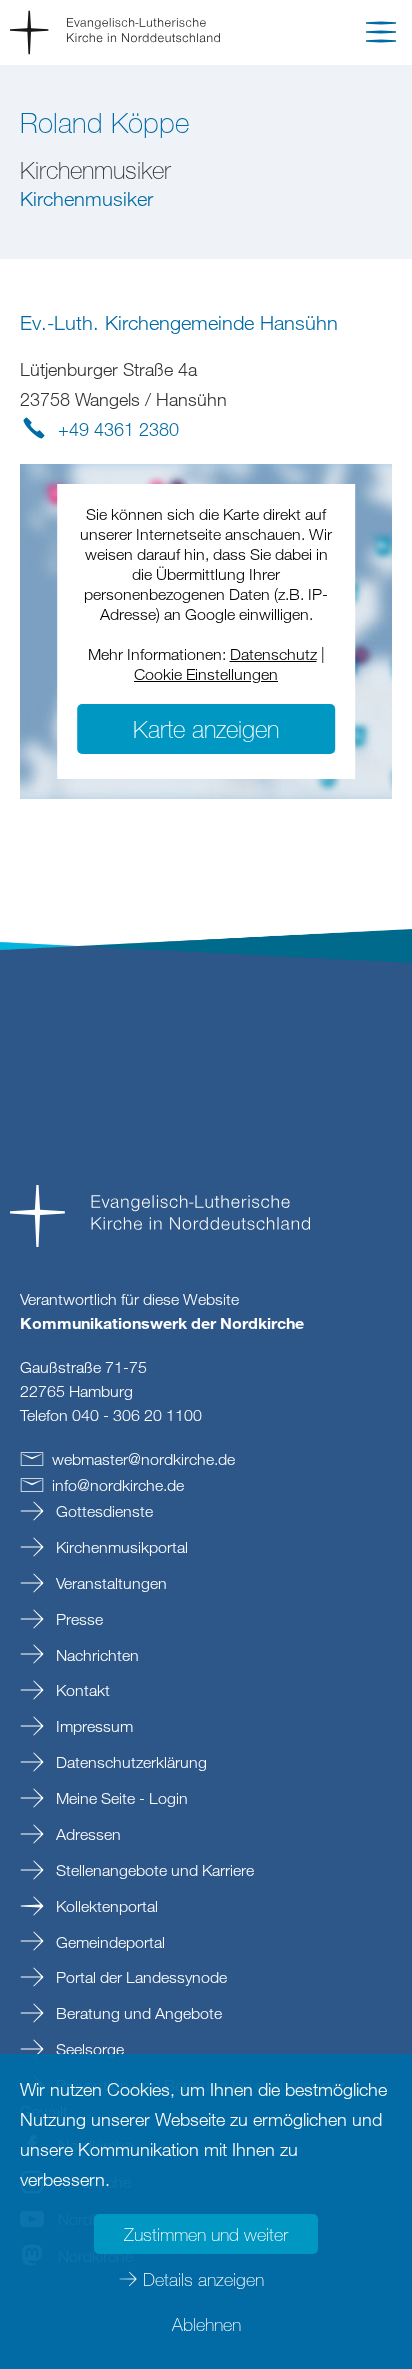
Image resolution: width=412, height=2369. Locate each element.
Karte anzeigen (206, 728)
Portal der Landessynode (139, 1977)
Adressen (86, 1834)
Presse (77, 1619)
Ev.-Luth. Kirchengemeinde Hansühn (179, 322)
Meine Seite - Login (120, 1798)
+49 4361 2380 (118, 429)
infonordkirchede (118, 1485)
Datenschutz (273, 654)
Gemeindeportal (108, 1942)
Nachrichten (95, 1655)
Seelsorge (88, 2049)
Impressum (92, 1726)
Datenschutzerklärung (129, 1762)
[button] (381, 36)
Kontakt (81, 1690)
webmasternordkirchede (143, 1459)
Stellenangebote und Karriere (153, 1870)
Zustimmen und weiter (206, 2234)
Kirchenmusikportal (120, 1547)
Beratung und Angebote (137, 2013)
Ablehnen (206, 2324)
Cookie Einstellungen (206, 674)
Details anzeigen (203, 2279)
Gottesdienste (102, 1511)
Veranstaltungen (109, 1583)
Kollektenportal (105, 1906)
